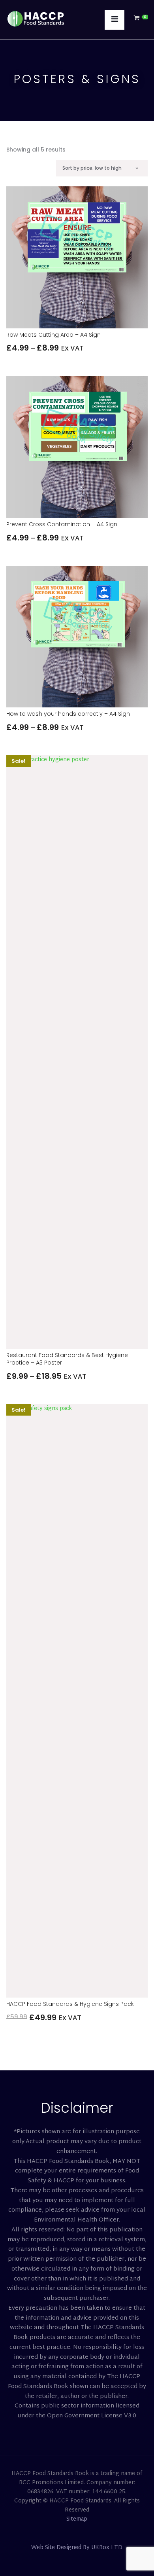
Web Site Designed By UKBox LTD (77, 2548)
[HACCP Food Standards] (36, 16)
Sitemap (77, 2519)
